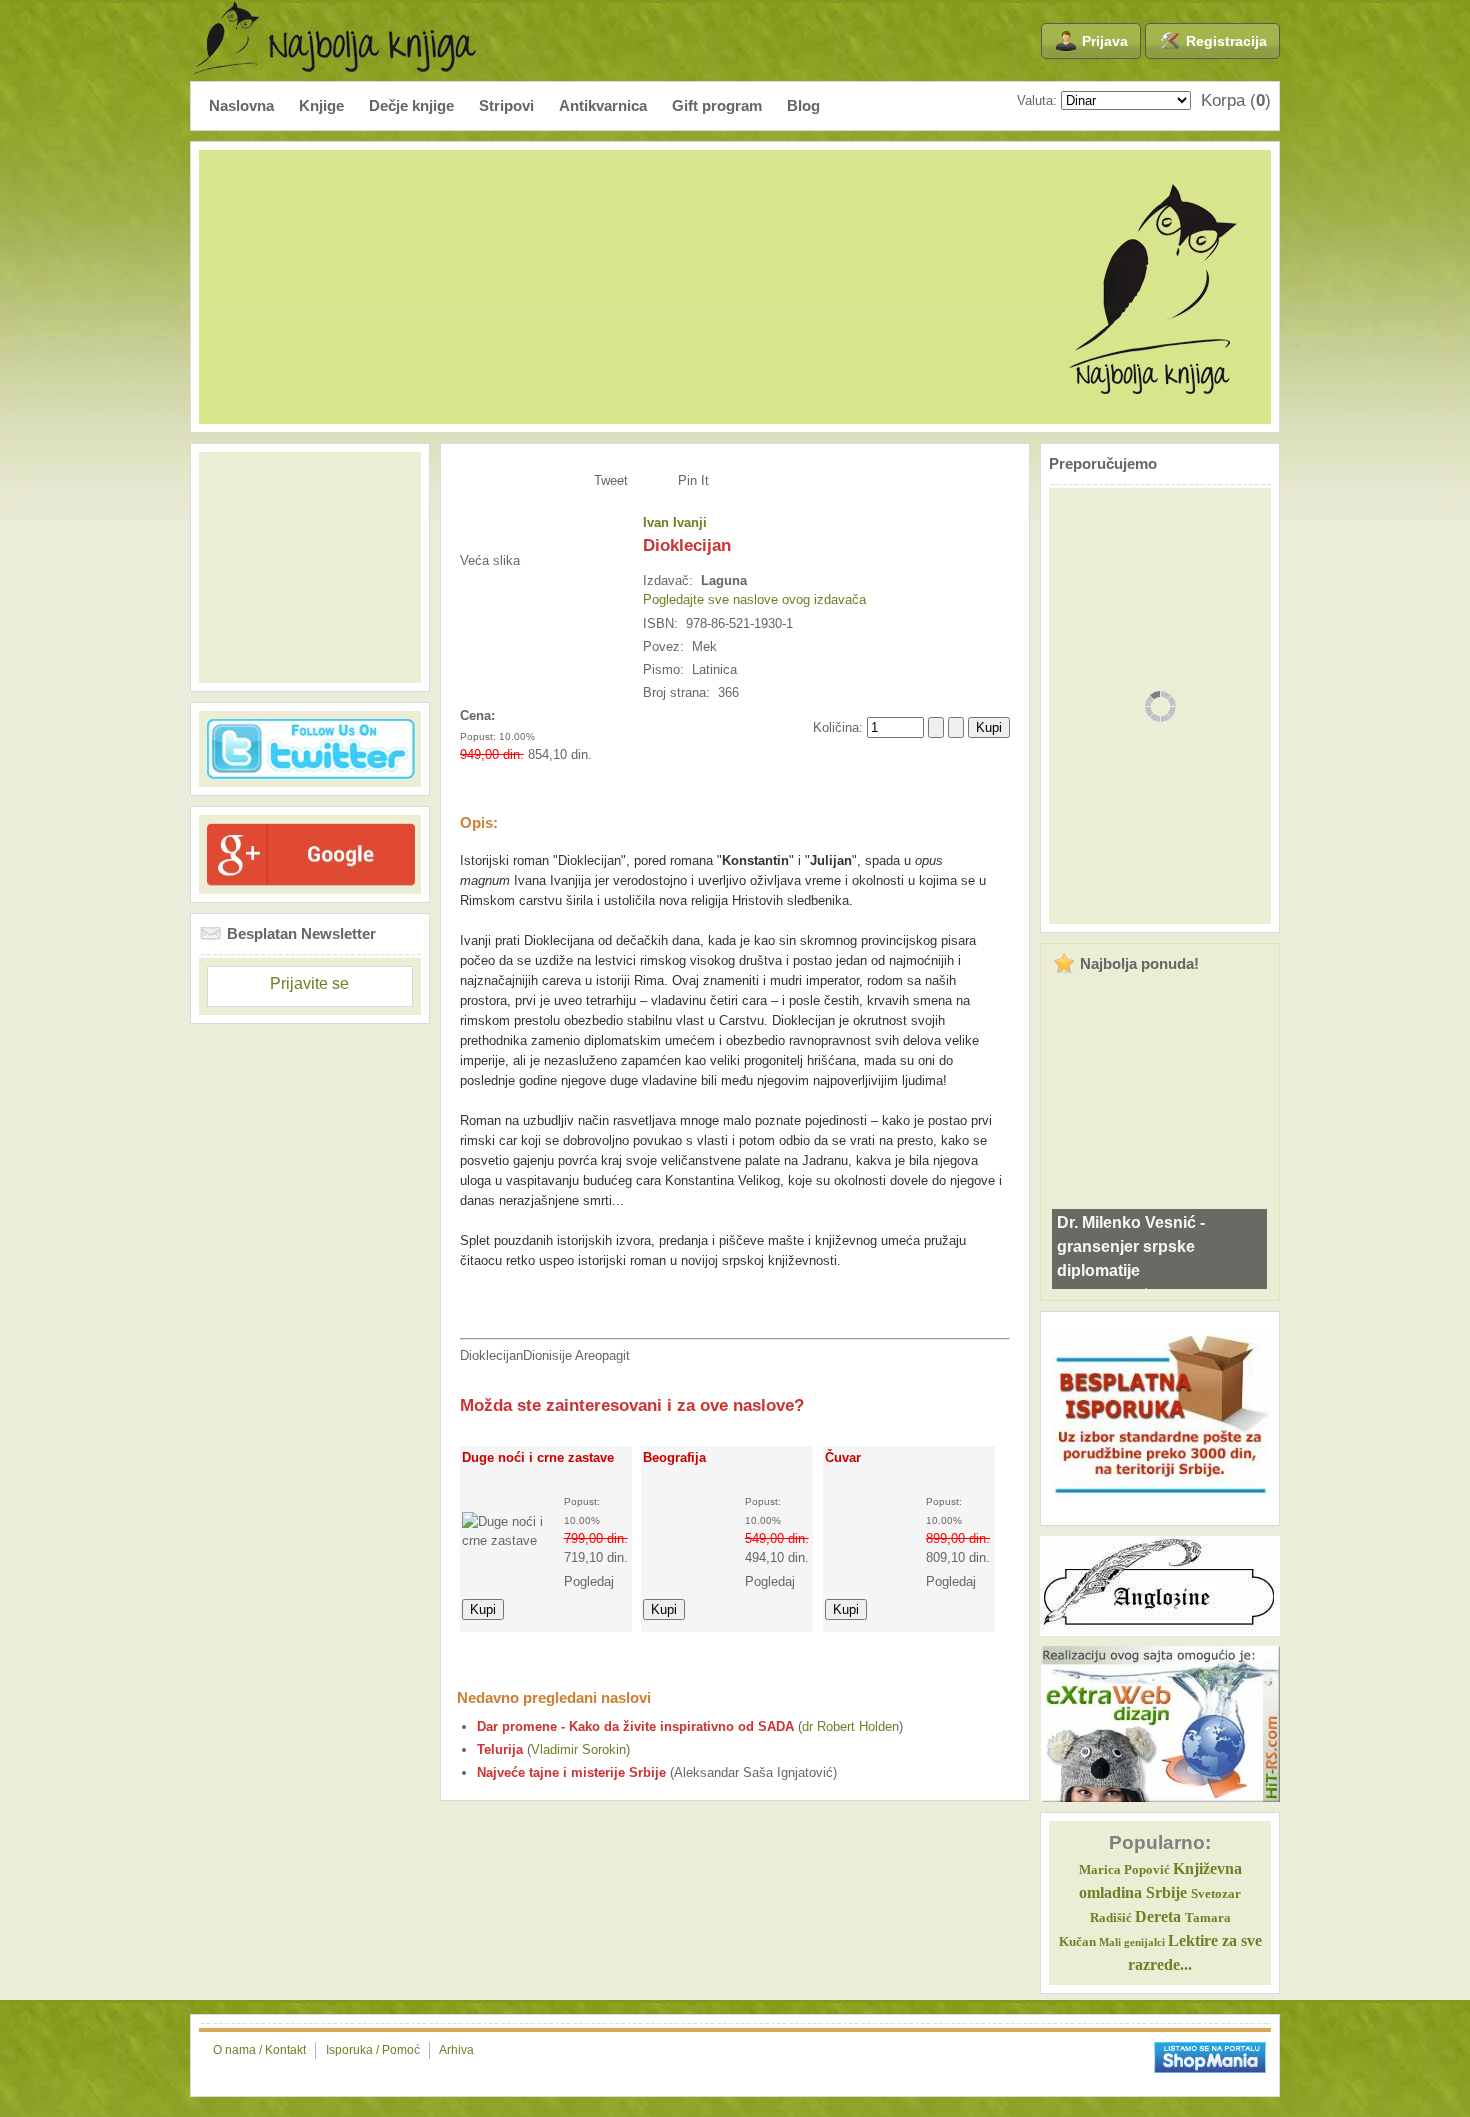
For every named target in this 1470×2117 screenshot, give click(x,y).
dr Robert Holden (850, 1726)
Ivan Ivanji (675, 522)
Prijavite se (309, 983)
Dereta (1158, 1916)
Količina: (840, 727)
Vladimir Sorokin (578, 1749)
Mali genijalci (1132, 1942)
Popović (1124, 1870)
